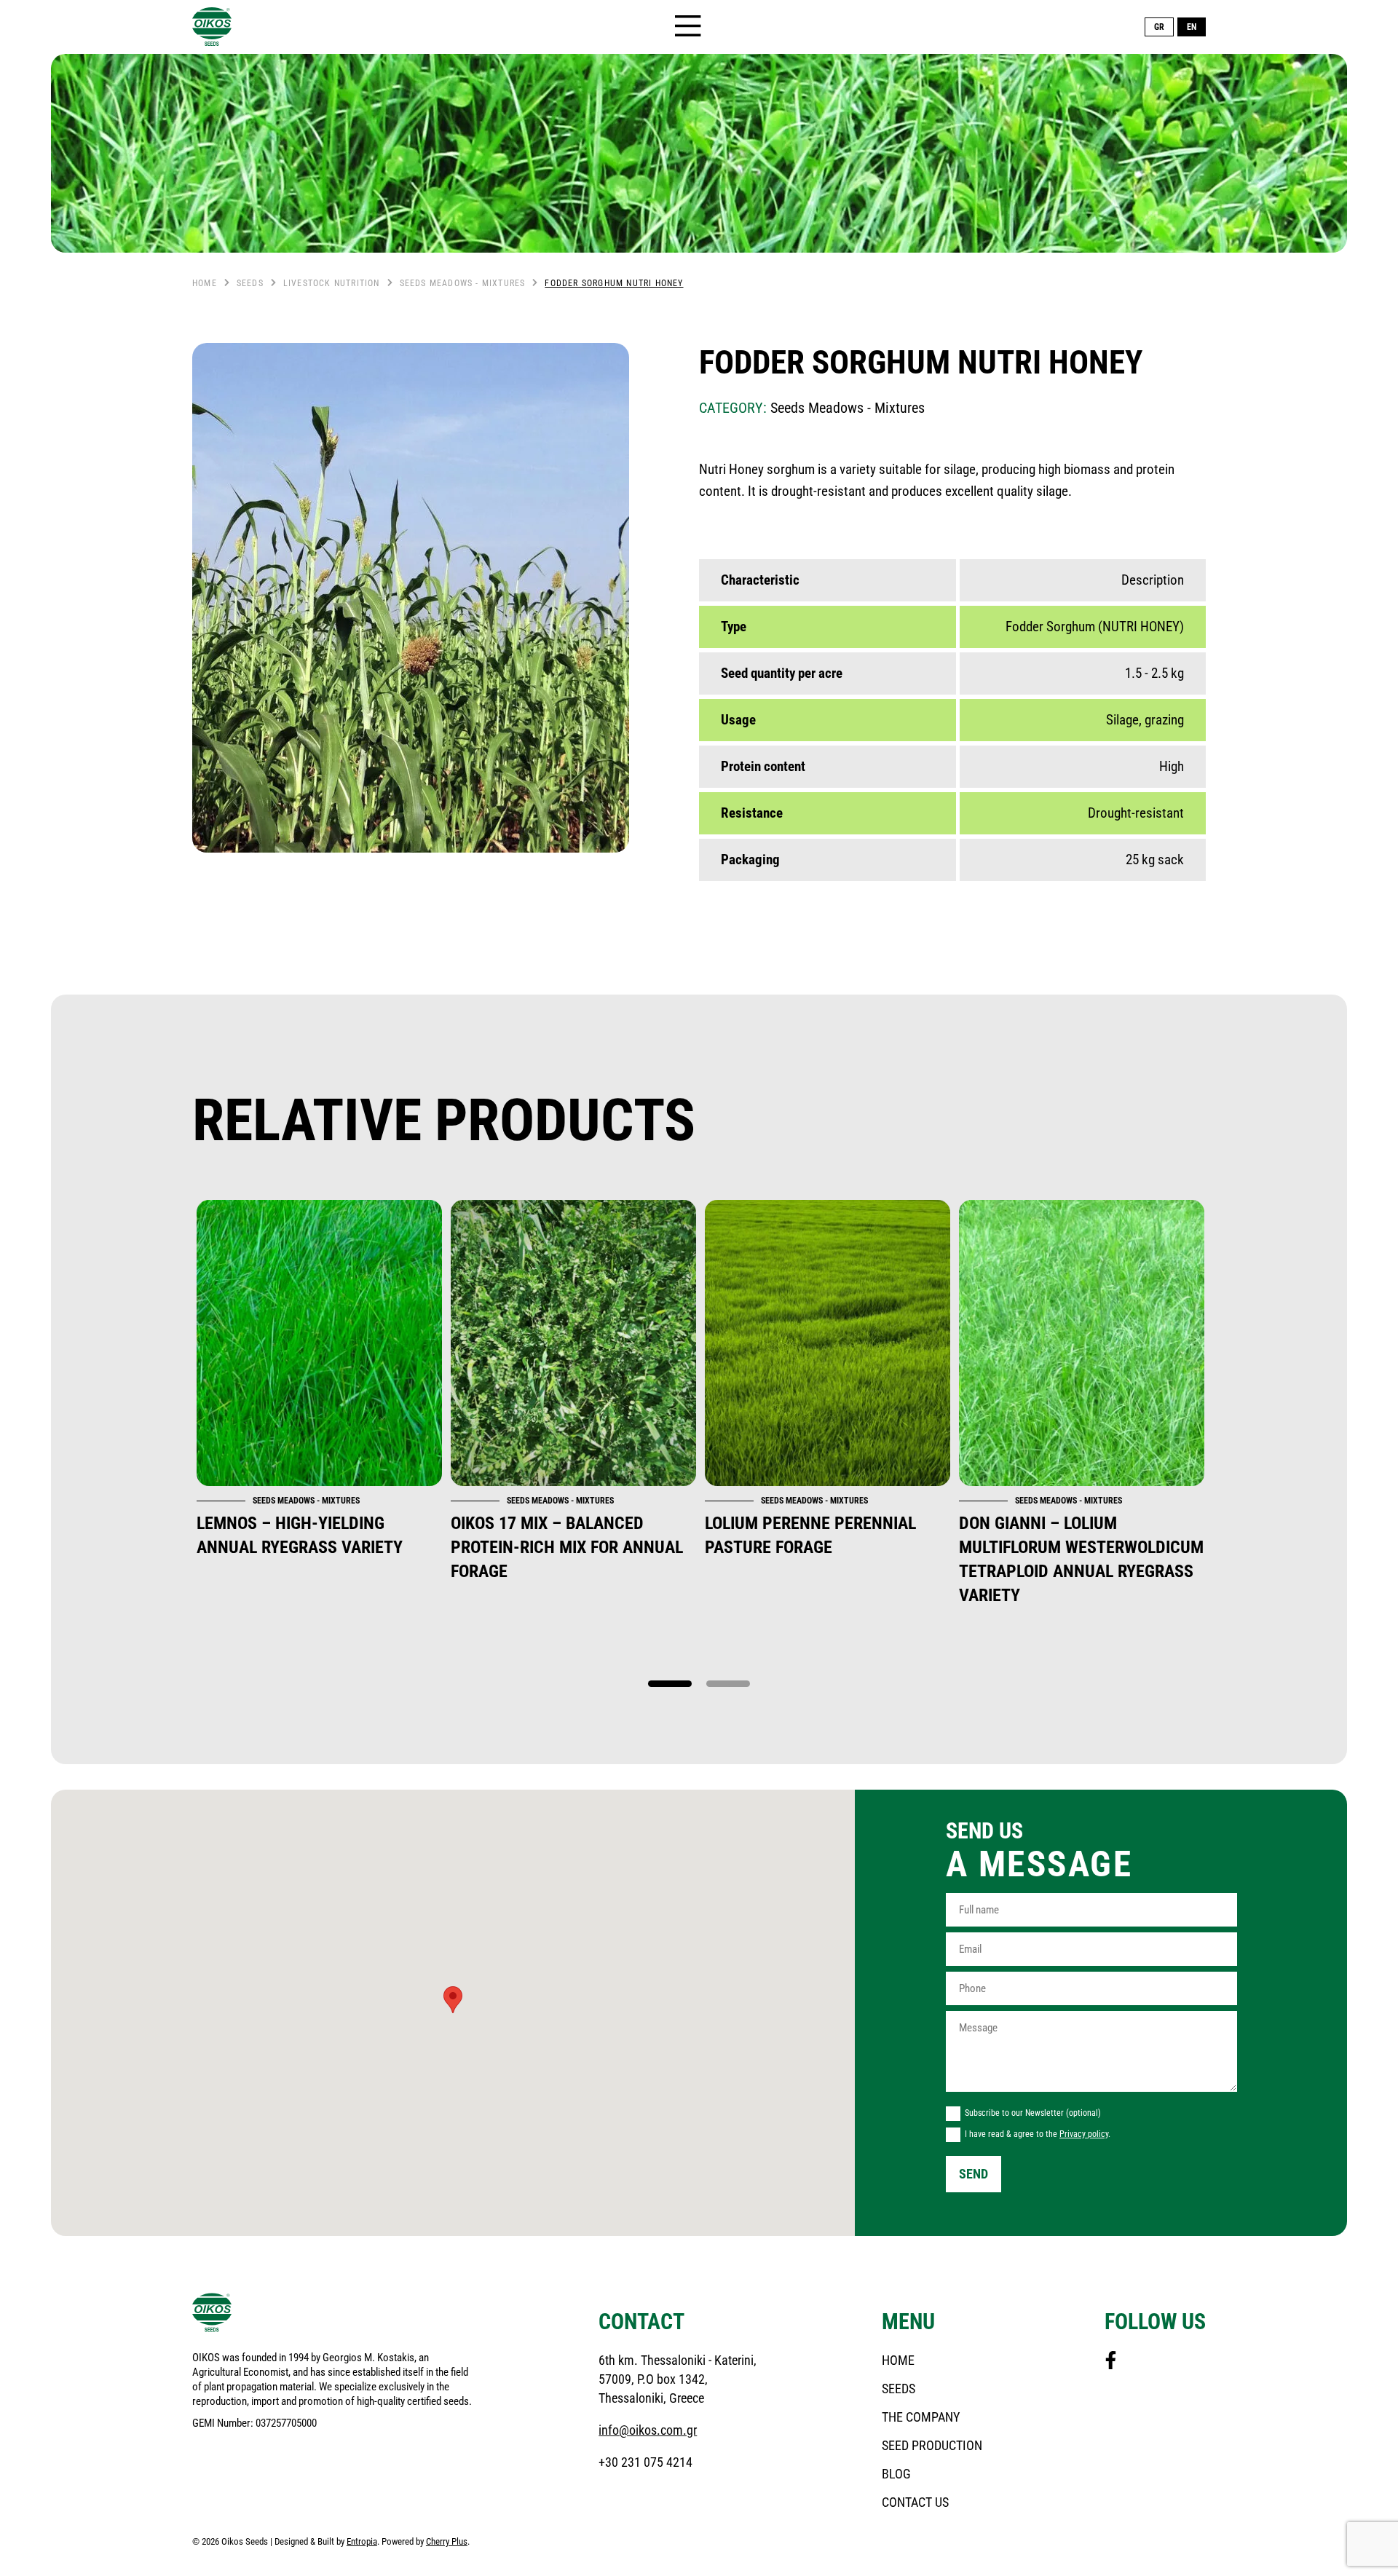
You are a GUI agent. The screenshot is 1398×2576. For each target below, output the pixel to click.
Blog (896, 2474)
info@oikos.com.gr (648, 2430)
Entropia (362, 2541)
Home (205, 283)
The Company (921, 2417)
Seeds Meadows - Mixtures (463, 283)
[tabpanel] (319, 1380)
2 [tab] (728, 1684)
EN (1192, 27)
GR (1159, 27)
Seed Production (932, 2445)
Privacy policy (1084, 2134)
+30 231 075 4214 (645, 2462)
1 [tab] (670, 1684)
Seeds (250, 283)
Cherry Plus (447, 2541)
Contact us (915, 2502)
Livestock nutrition (332, 283)
